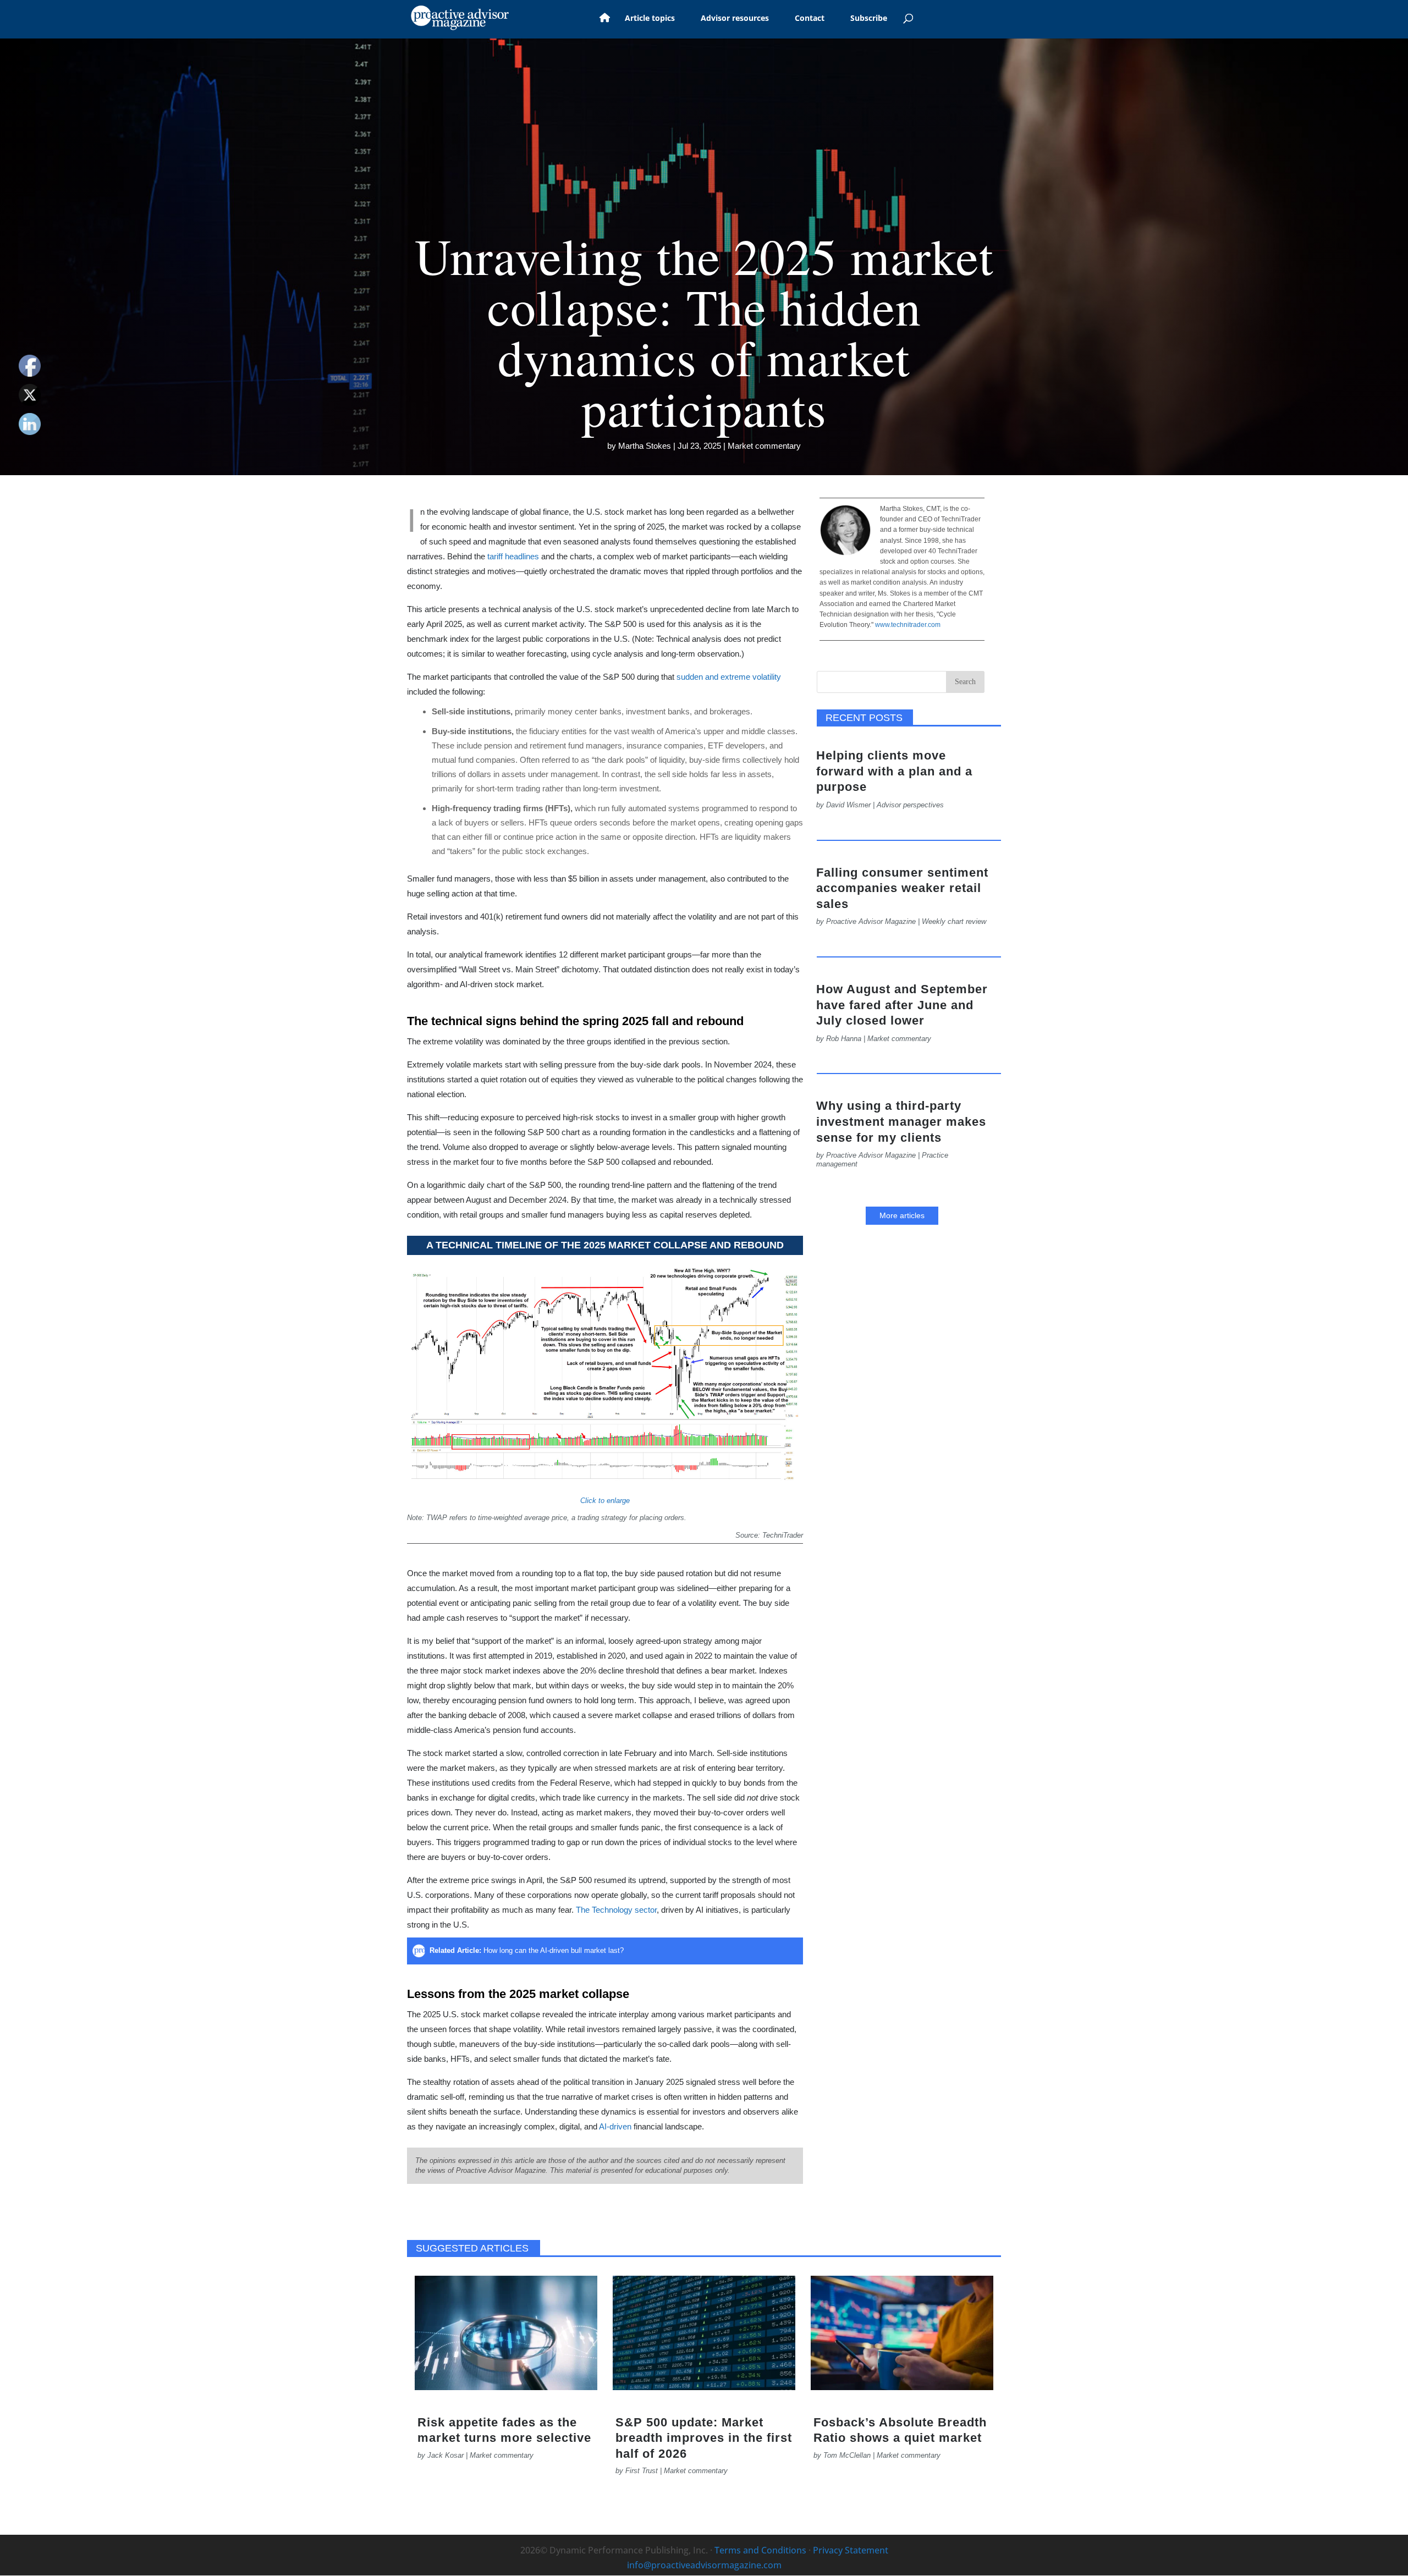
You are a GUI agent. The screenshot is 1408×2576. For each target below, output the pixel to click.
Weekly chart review (954, 921)
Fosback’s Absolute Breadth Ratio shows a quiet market (900, 2430)
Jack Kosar (446, 2455)
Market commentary (764, 446)
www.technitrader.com (907, 625)
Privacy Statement (851, 2550)
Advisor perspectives (910, 805)
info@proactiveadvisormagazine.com (704, 2565)
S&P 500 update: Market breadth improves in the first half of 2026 (704, 2438)
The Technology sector (616, 1910)
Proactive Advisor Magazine (871, 921)
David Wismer (848, 805)
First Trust (642, 2471)
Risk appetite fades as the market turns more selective (504, 2430)
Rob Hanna (844, 1039)
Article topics (650, 19)
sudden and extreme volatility (729, 677)
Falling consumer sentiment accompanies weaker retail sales (902, 888)
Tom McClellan (847, 2455)
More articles (902, 1215)
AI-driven (615, 2126)
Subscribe (869, 19)
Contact (810, 19)
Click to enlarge (605, 1501)
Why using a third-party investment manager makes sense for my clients (901, 1121)
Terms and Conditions (760, 2550)
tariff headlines (513, 556)
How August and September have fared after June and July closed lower (902, 1005)
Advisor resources (735, 19)
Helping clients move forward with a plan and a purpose (894, 771)
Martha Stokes (645, 446)
